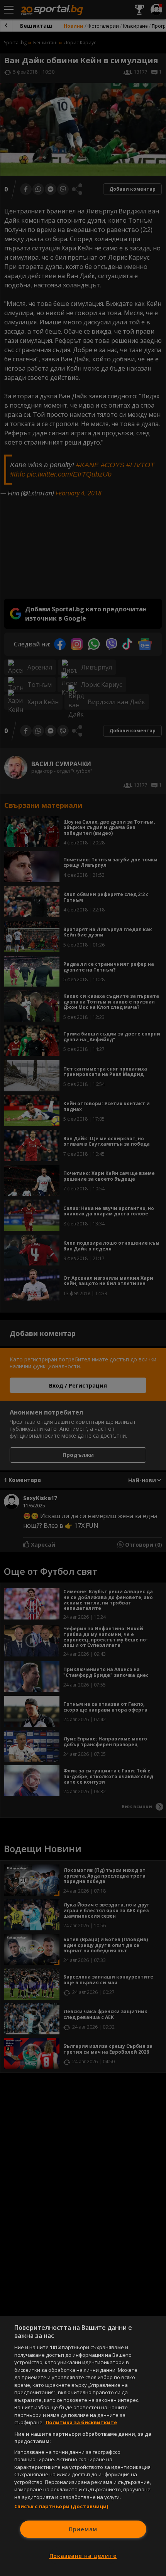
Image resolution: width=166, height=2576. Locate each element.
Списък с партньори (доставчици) (61, 2506)
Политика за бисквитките (81, 2422)
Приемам (83, 2529)
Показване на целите (83, 2556)
